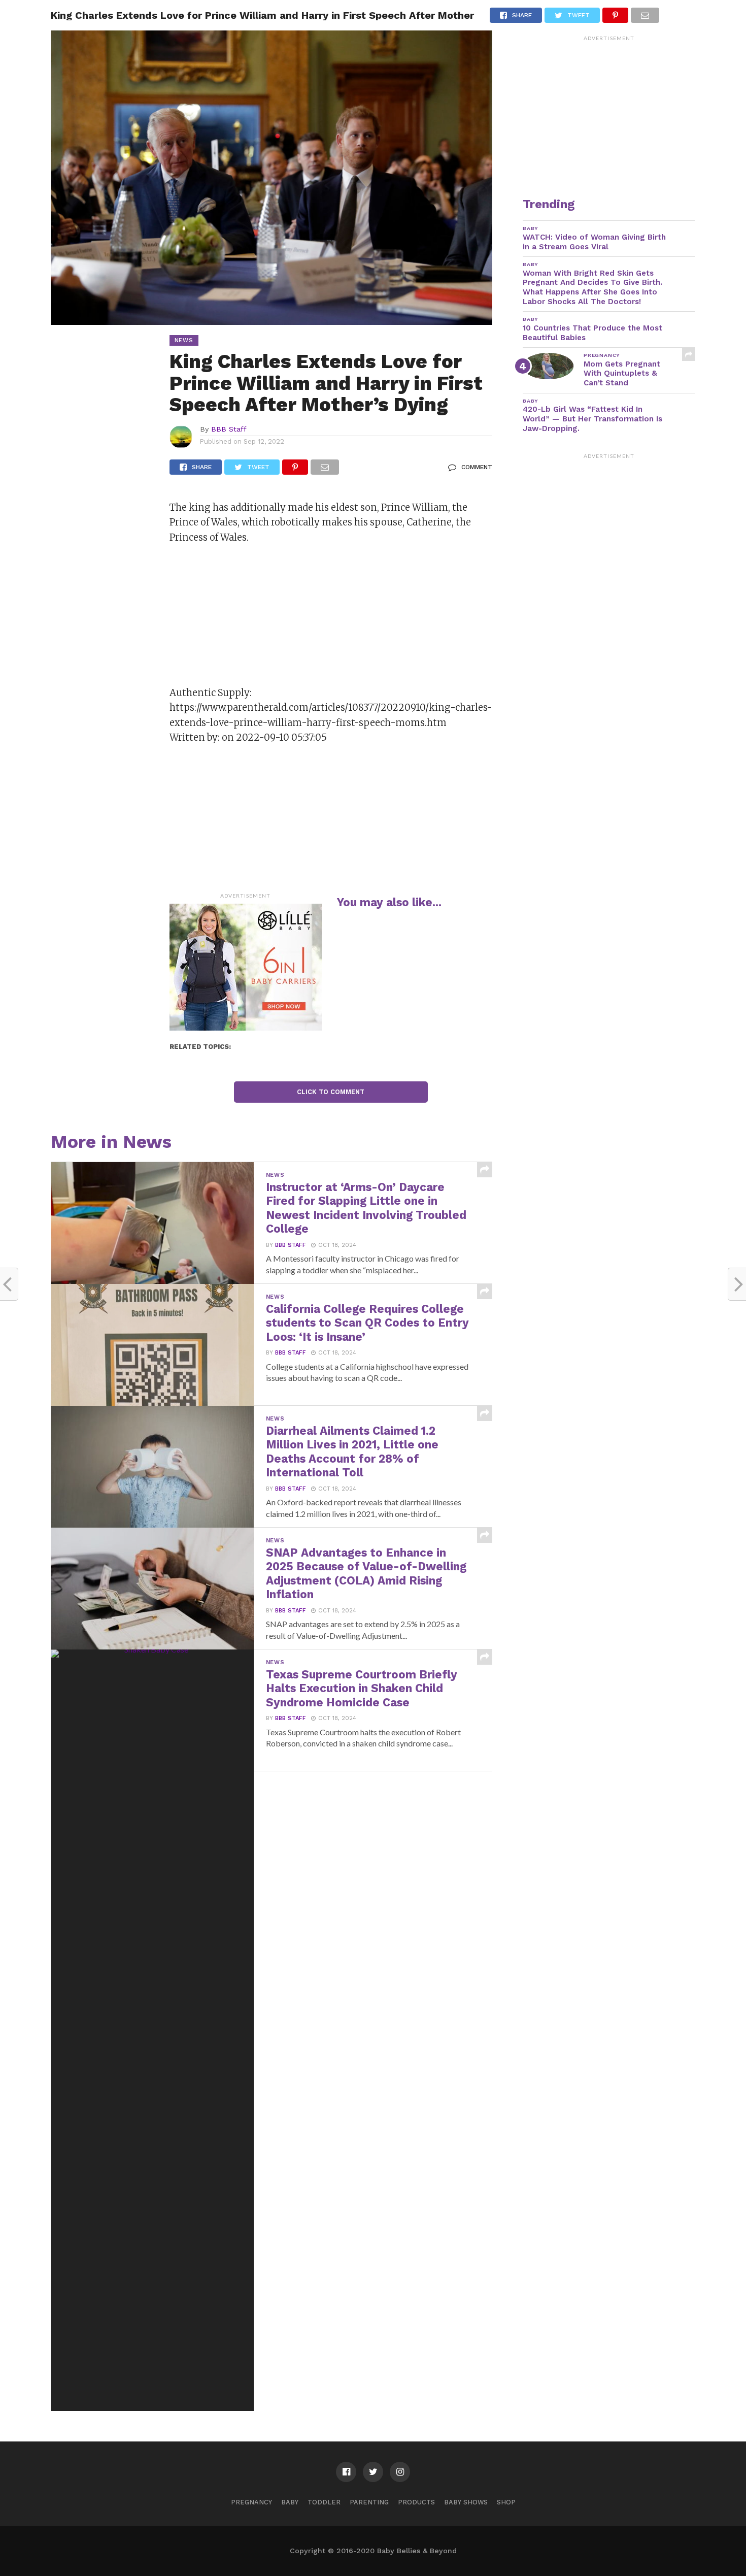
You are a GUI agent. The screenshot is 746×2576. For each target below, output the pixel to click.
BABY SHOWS (466, 2502)
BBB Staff (229, 429)
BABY (290, 2502)
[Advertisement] (246, 618)
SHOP (506, 2502)
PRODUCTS (416, 2502)
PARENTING (369, 2502)
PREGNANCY (251, 2502)
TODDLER (324, 2502)
